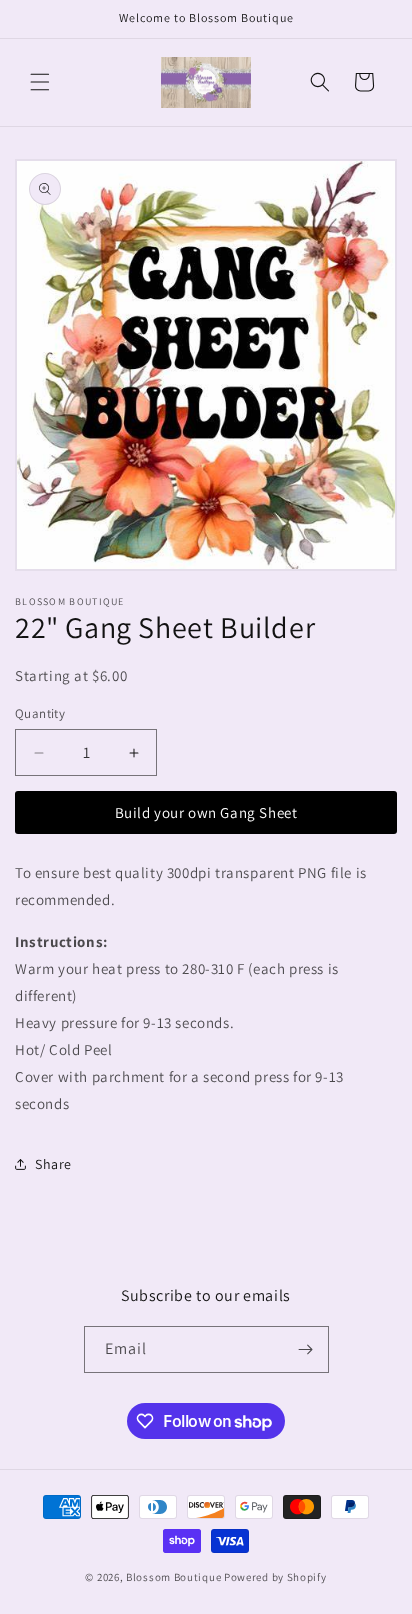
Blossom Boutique (173, 1577)
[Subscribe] (306, 1349)
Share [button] (53, 1164)
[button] (40, 82)
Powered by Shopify (275, 1577)
